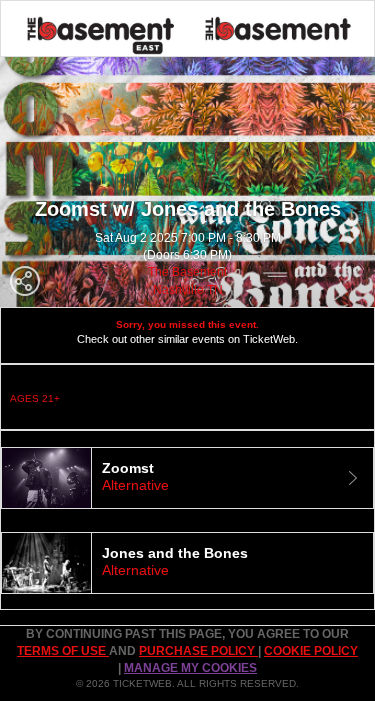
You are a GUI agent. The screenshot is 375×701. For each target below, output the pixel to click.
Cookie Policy (311, 651)
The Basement (187, 272)
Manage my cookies (190, 668)
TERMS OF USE (63, 651)
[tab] (187, 478)
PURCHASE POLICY (198, 651)
